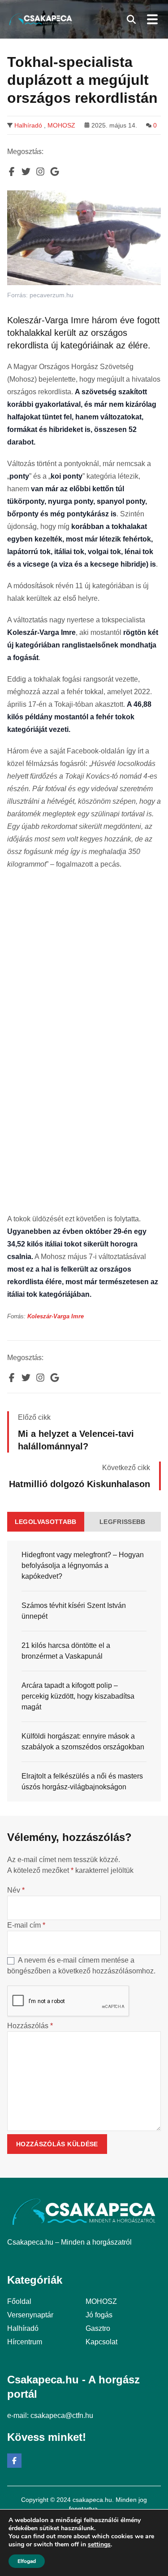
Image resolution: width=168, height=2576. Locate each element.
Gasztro (98, 2328)
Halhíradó (28, 125)
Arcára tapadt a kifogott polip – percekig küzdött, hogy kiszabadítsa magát (78, 1696)
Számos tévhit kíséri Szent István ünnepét (74, 1611)
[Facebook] (14, 2461)
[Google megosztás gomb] (55, 172)
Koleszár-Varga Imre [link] (56, 1316)
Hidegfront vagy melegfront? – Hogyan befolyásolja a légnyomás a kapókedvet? (83, 1565)
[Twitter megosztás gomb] (26, 172)
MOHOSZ (61, 125)
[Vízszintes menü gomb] (152, 19)
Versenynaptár (30, 2315)
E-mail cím (26, 1925)
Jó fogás (99, 2315)
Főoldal (19, 2301)
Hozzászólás (30, 2026)
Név (16, 1890)
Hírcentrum (25, 2342)
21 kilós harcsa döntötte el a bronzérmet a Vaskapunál (66, 1651)
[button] (131, 19)
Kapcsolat (101, 2342)
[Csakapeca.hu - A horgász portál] (41, 19)
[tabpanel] (84, 1671)
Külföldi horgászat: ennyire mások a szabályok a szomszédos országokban (83, 1742)
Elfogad (27, 2561)
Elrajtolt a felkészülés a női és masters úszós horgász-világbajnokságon (82, 1781)
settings (99, 2545)
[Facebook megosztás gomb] (12, 172)
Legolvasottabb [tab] (46, 1522)
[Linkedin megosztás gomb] (40, 172)
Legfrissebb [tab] (123, 1522)
